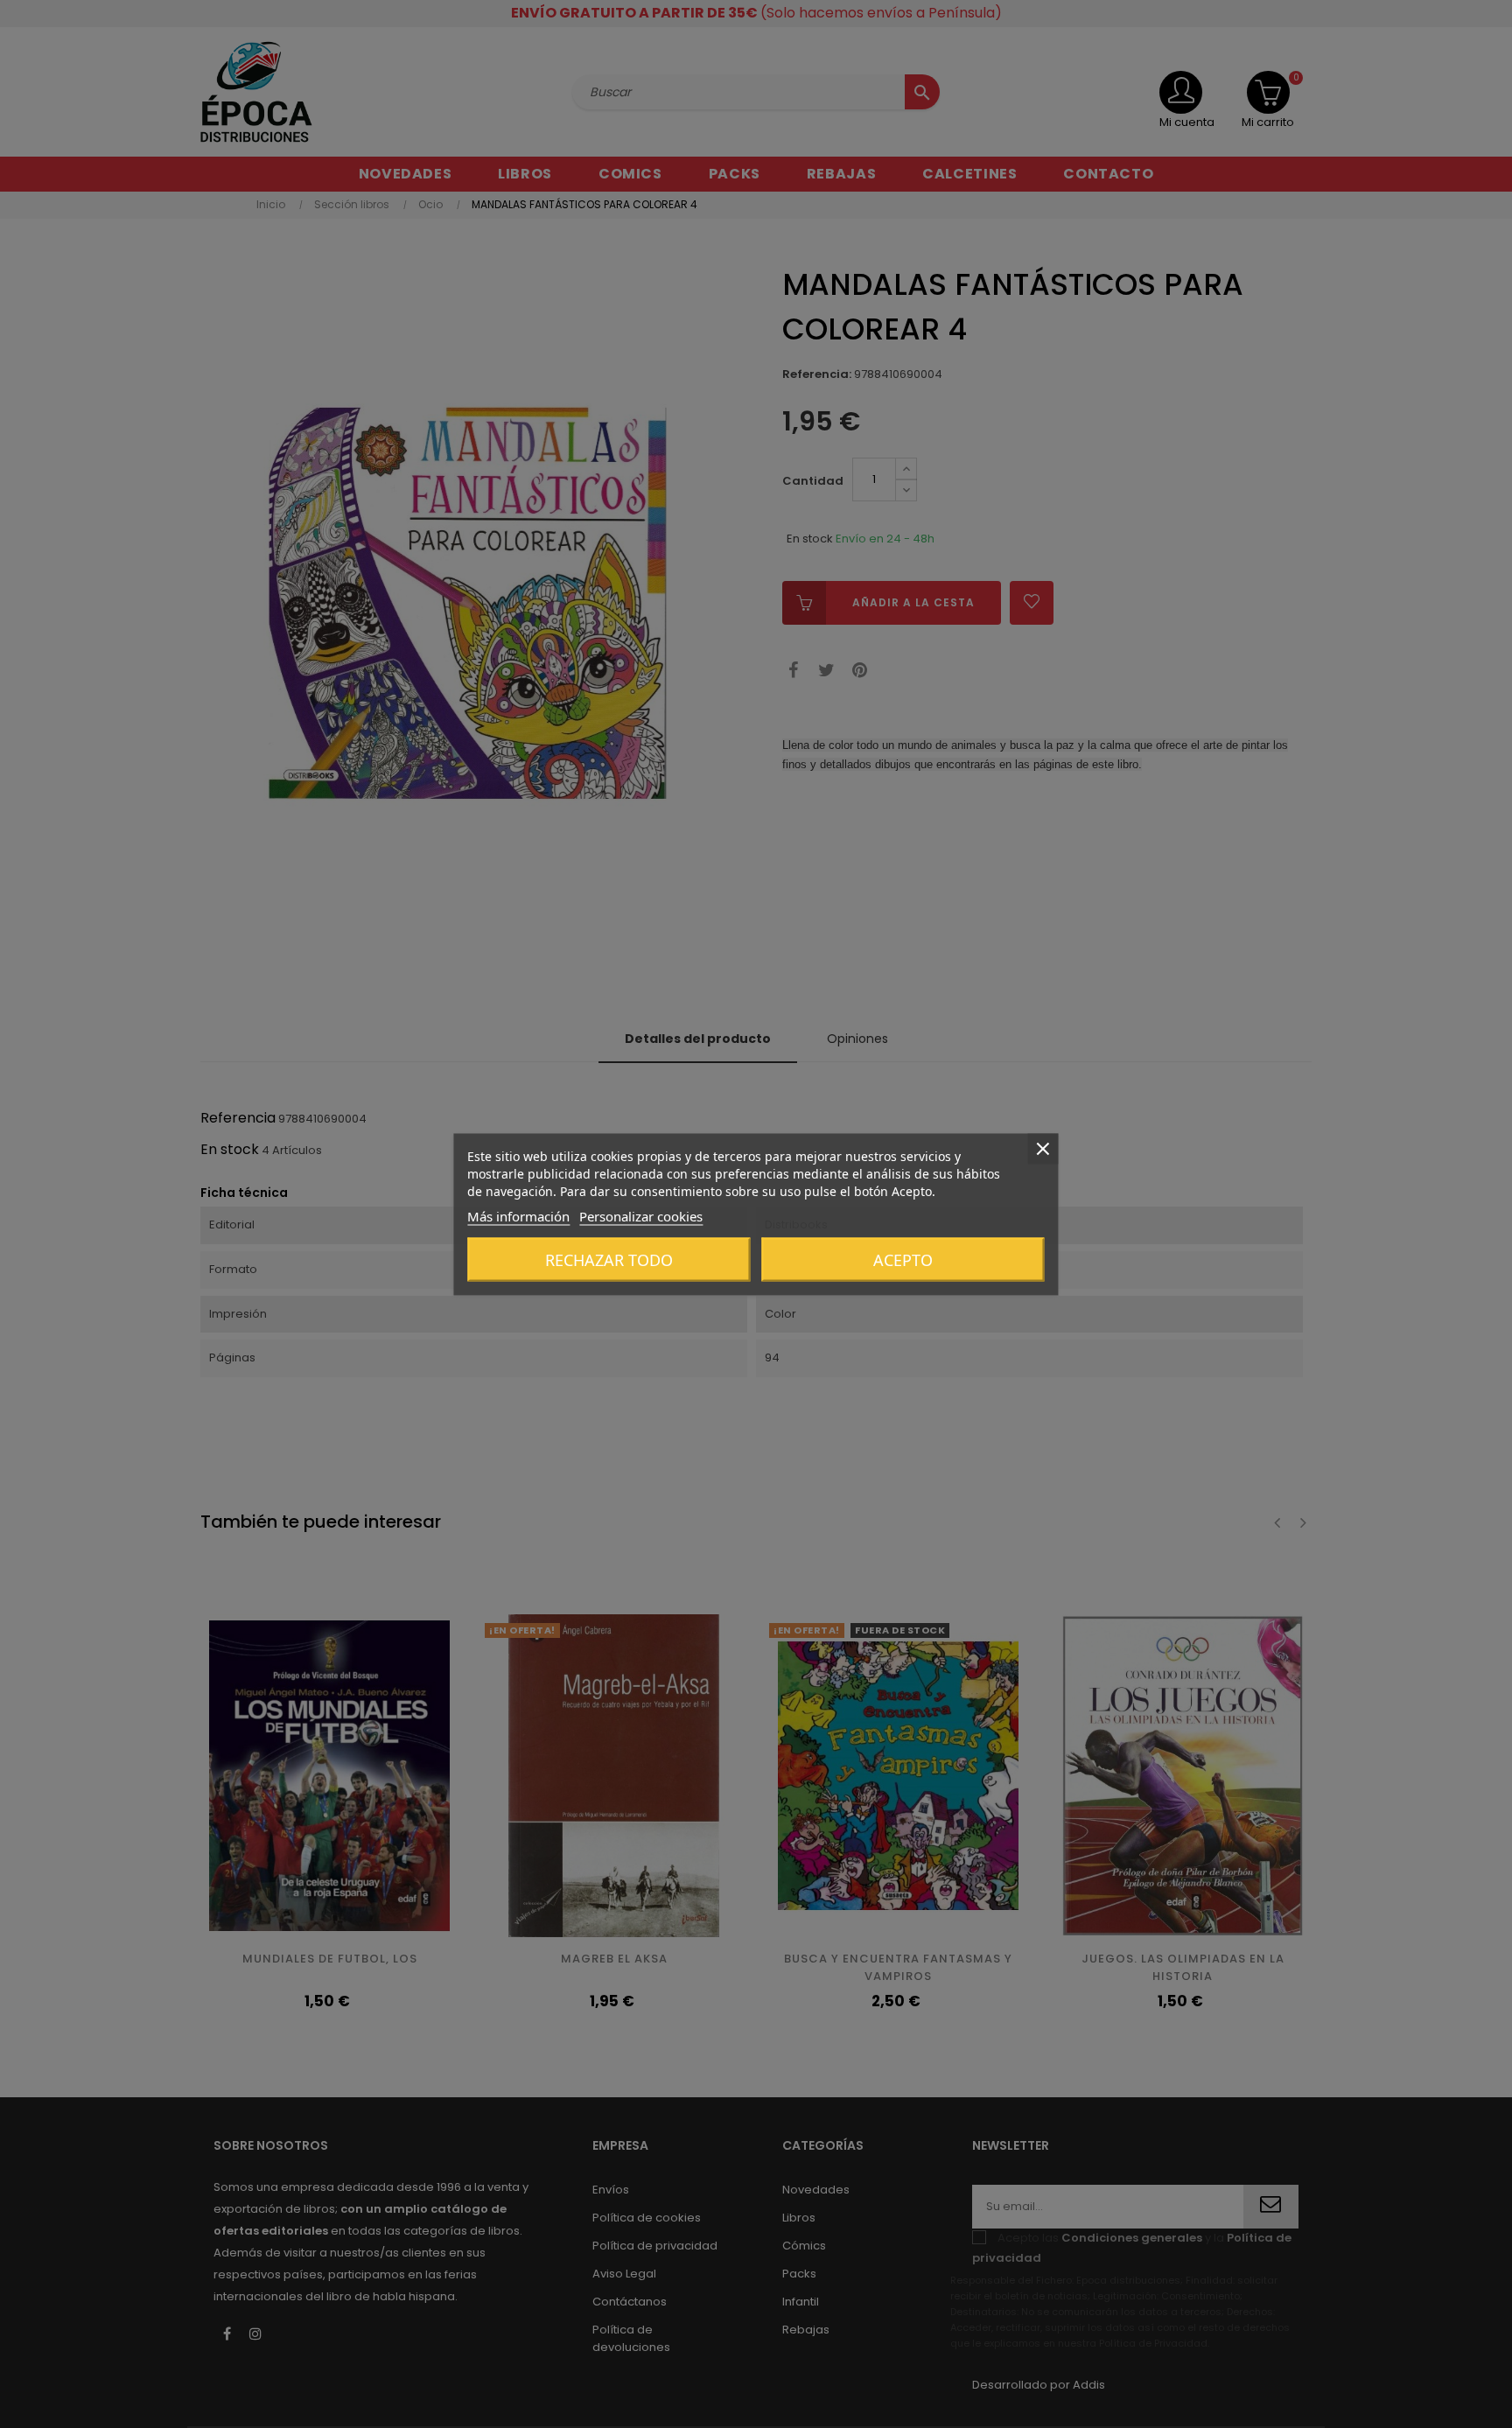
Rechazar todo (609, 1259)
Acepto (903, 1259)
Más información (518, 1215)
